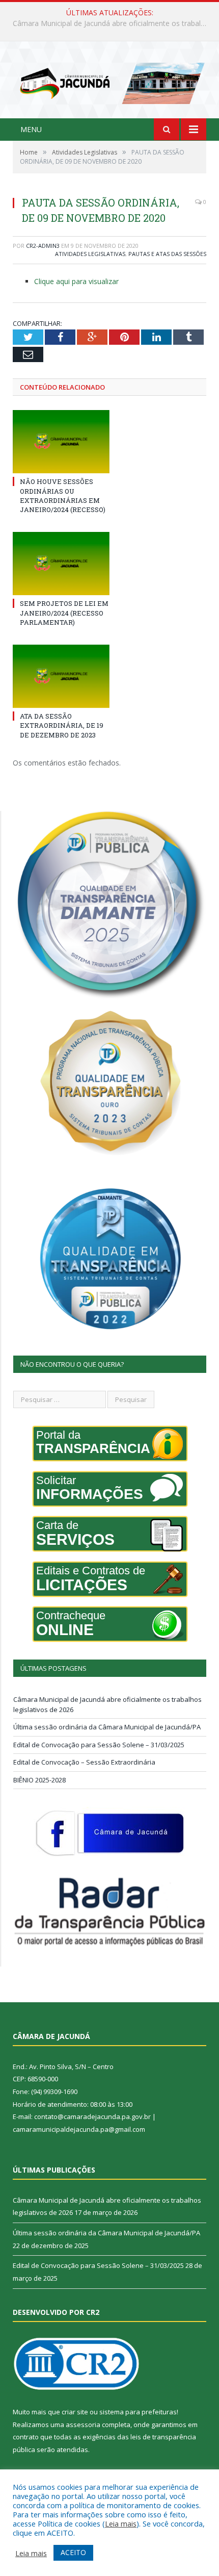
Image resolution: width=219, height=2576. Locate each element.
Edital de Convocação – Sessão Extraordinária (84, 1762)
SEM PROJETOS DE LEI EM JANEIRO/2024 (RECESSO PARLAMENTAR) (64, 613)
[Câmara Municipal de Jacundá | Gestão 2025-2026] (109, 81)
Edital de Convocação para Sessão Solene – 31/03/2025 (99, 1745)
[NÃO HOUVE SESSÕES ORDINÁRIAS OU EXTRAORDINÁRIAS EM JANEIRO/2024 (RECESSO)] (61, 442)
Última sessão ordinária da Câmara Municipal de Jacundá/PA (112, 23)
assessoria (83, 2425)
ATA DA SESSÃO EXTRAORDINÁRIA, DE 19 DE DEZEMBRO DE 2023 (62, 725)
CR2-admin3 (43, 246)
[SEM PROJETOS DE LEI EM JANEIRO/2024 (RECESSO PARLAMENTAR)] (61, 564)
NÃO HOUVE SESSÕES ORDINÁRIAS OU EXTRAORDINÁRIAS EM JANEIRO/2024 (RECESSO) (63, 495)
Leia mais (121, 2523)
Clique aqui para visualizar (76, 281)
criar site (75, 2412)
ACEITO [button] (73, 2552)
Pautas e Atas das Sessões (167, 254)
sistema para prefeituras (138, 2412)
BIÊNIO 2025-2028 (39, 1780)
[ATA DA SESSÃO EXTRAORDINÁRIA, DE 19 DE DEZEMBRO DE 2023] (61, 676)
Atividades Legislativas (90, 254)
